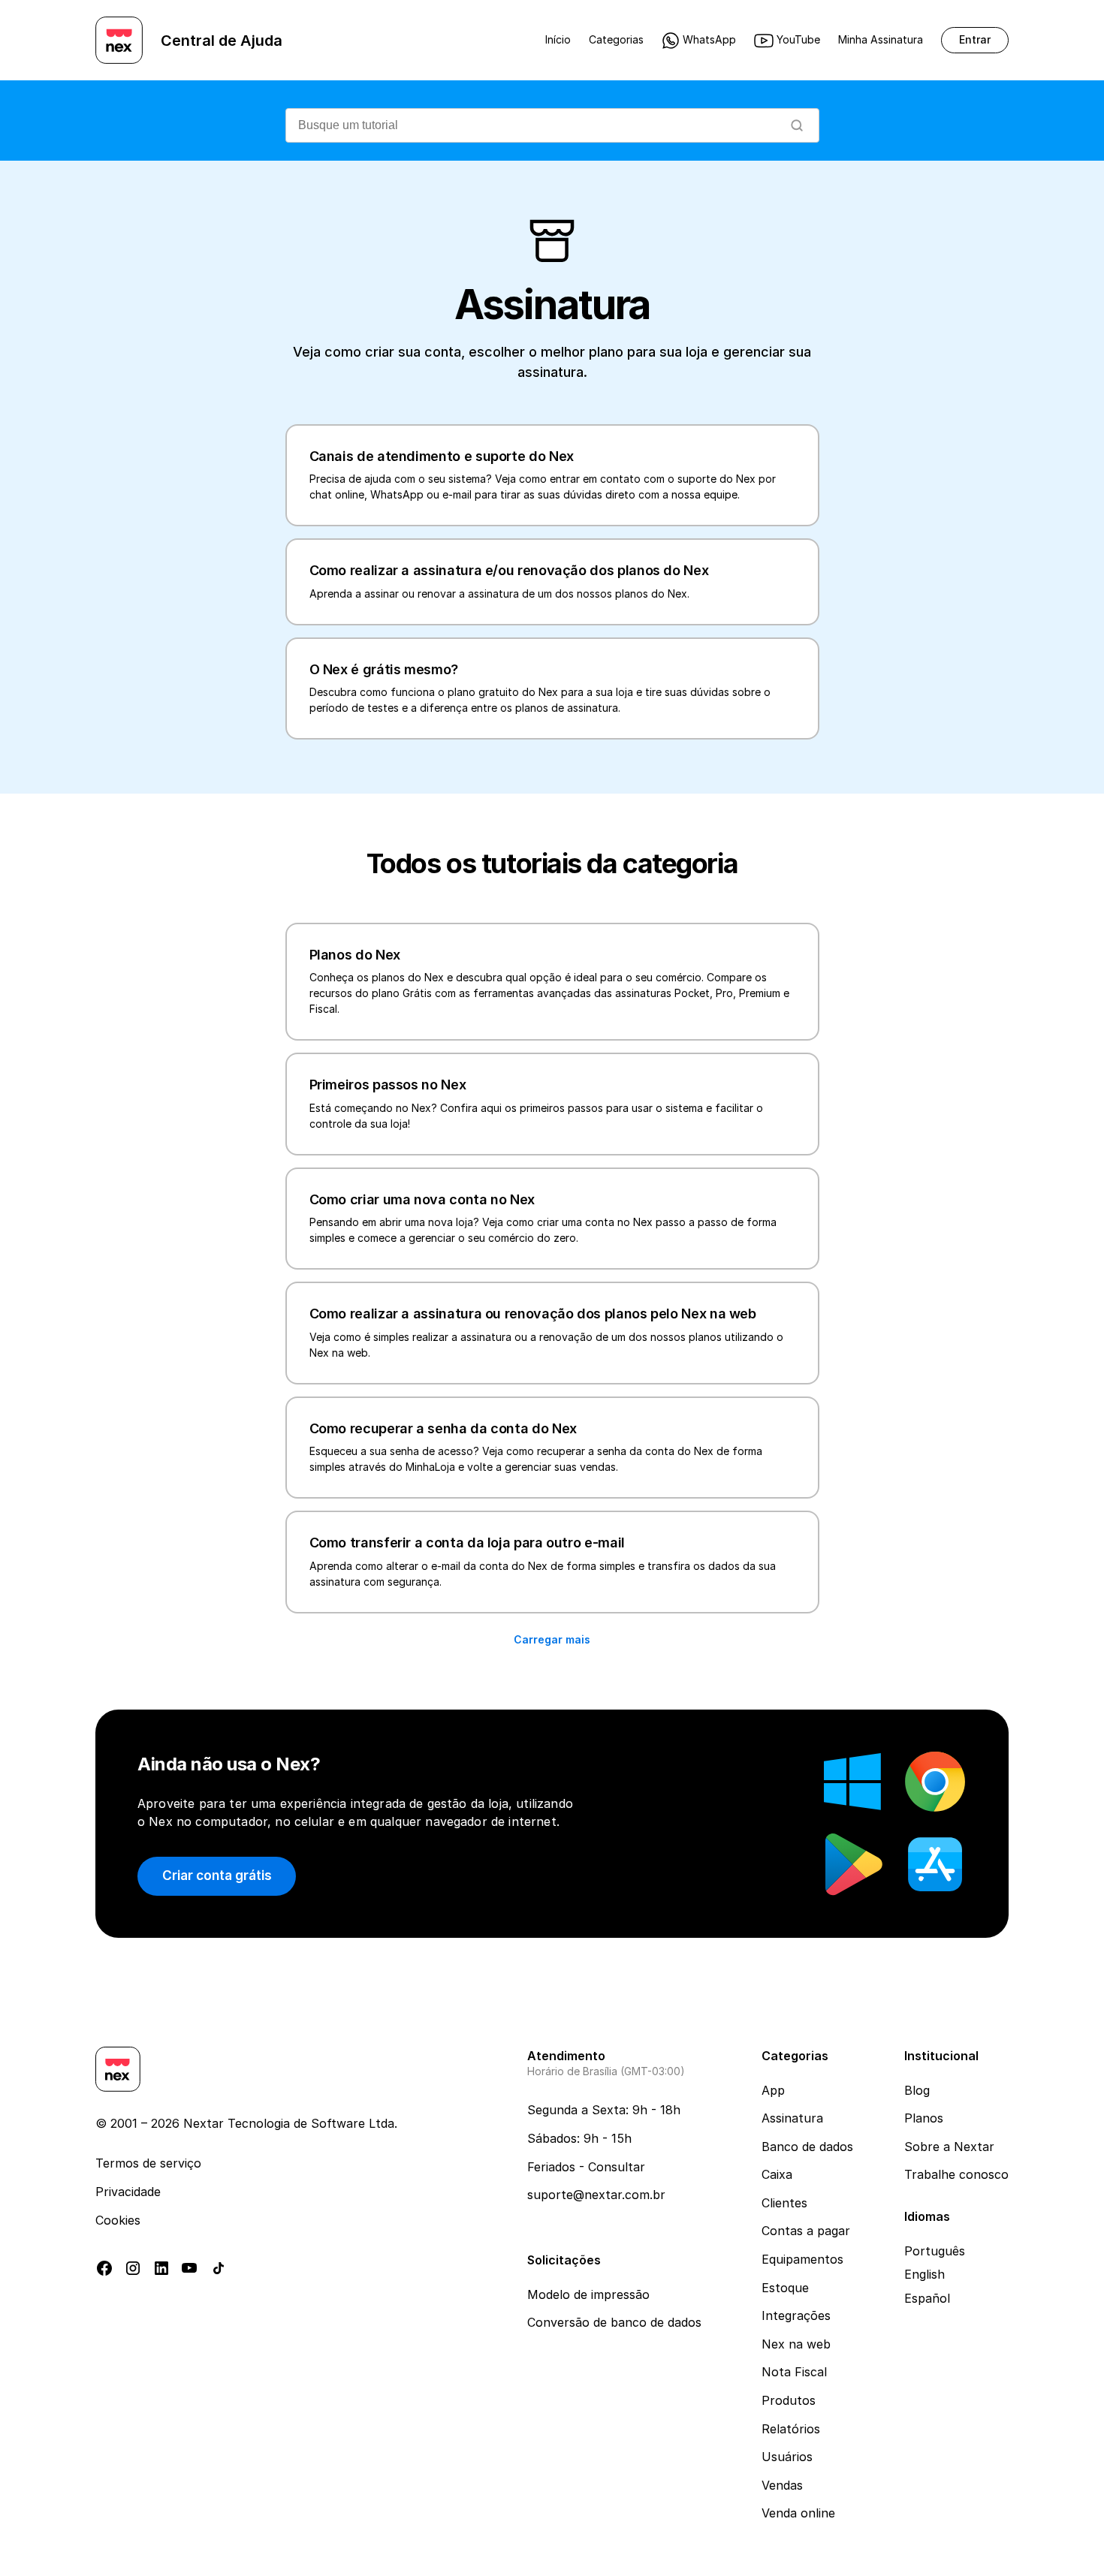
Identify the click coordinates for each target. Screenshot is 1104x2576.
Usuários (787, 2457)
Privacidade (128, 2192)
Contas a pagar (806, 2231)
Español (927, 2298)
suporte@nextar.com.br (596, 2195)
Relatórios (791, 2429)
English (925, 2274)
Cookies (118, 2220)
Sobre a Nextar (949, 2147)
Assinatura (792, 2118)
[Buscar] (797, 125)
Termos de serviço (148, 2163)
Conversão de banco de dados (614, 2322)
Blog (917, 2090)
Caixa (777, 2174)
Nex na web (796, 2344)
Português (935, 2251)
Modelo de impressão (588, 2294)
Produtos (789, 2400)
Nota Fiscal (794, 2372)
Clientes (784, 2203)
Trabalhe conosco (956, 2174)
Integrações (796, 2315)
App (773, 2090)
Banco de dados (807, 2147)
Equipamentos (802, 2259)
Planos (924, 2118)
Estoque (785, 2288)
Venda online (798, 2513)
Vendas (782, 2485)
